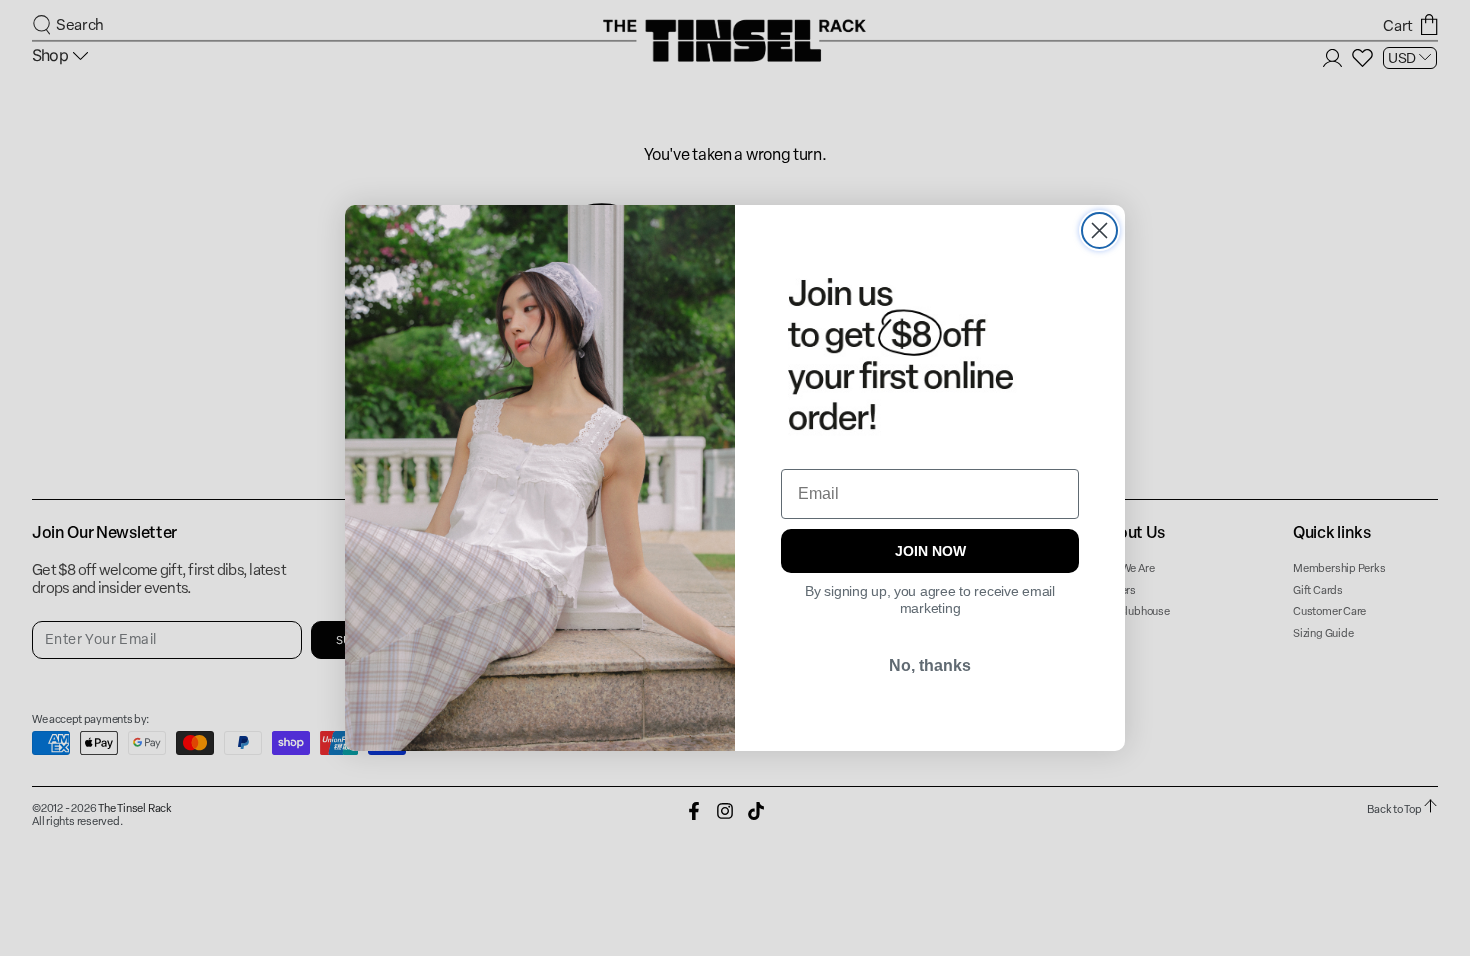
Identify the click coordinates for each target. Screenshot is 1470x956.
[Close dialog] (1099, 230)
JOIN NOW (930, 551)
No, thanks (930, 665)
